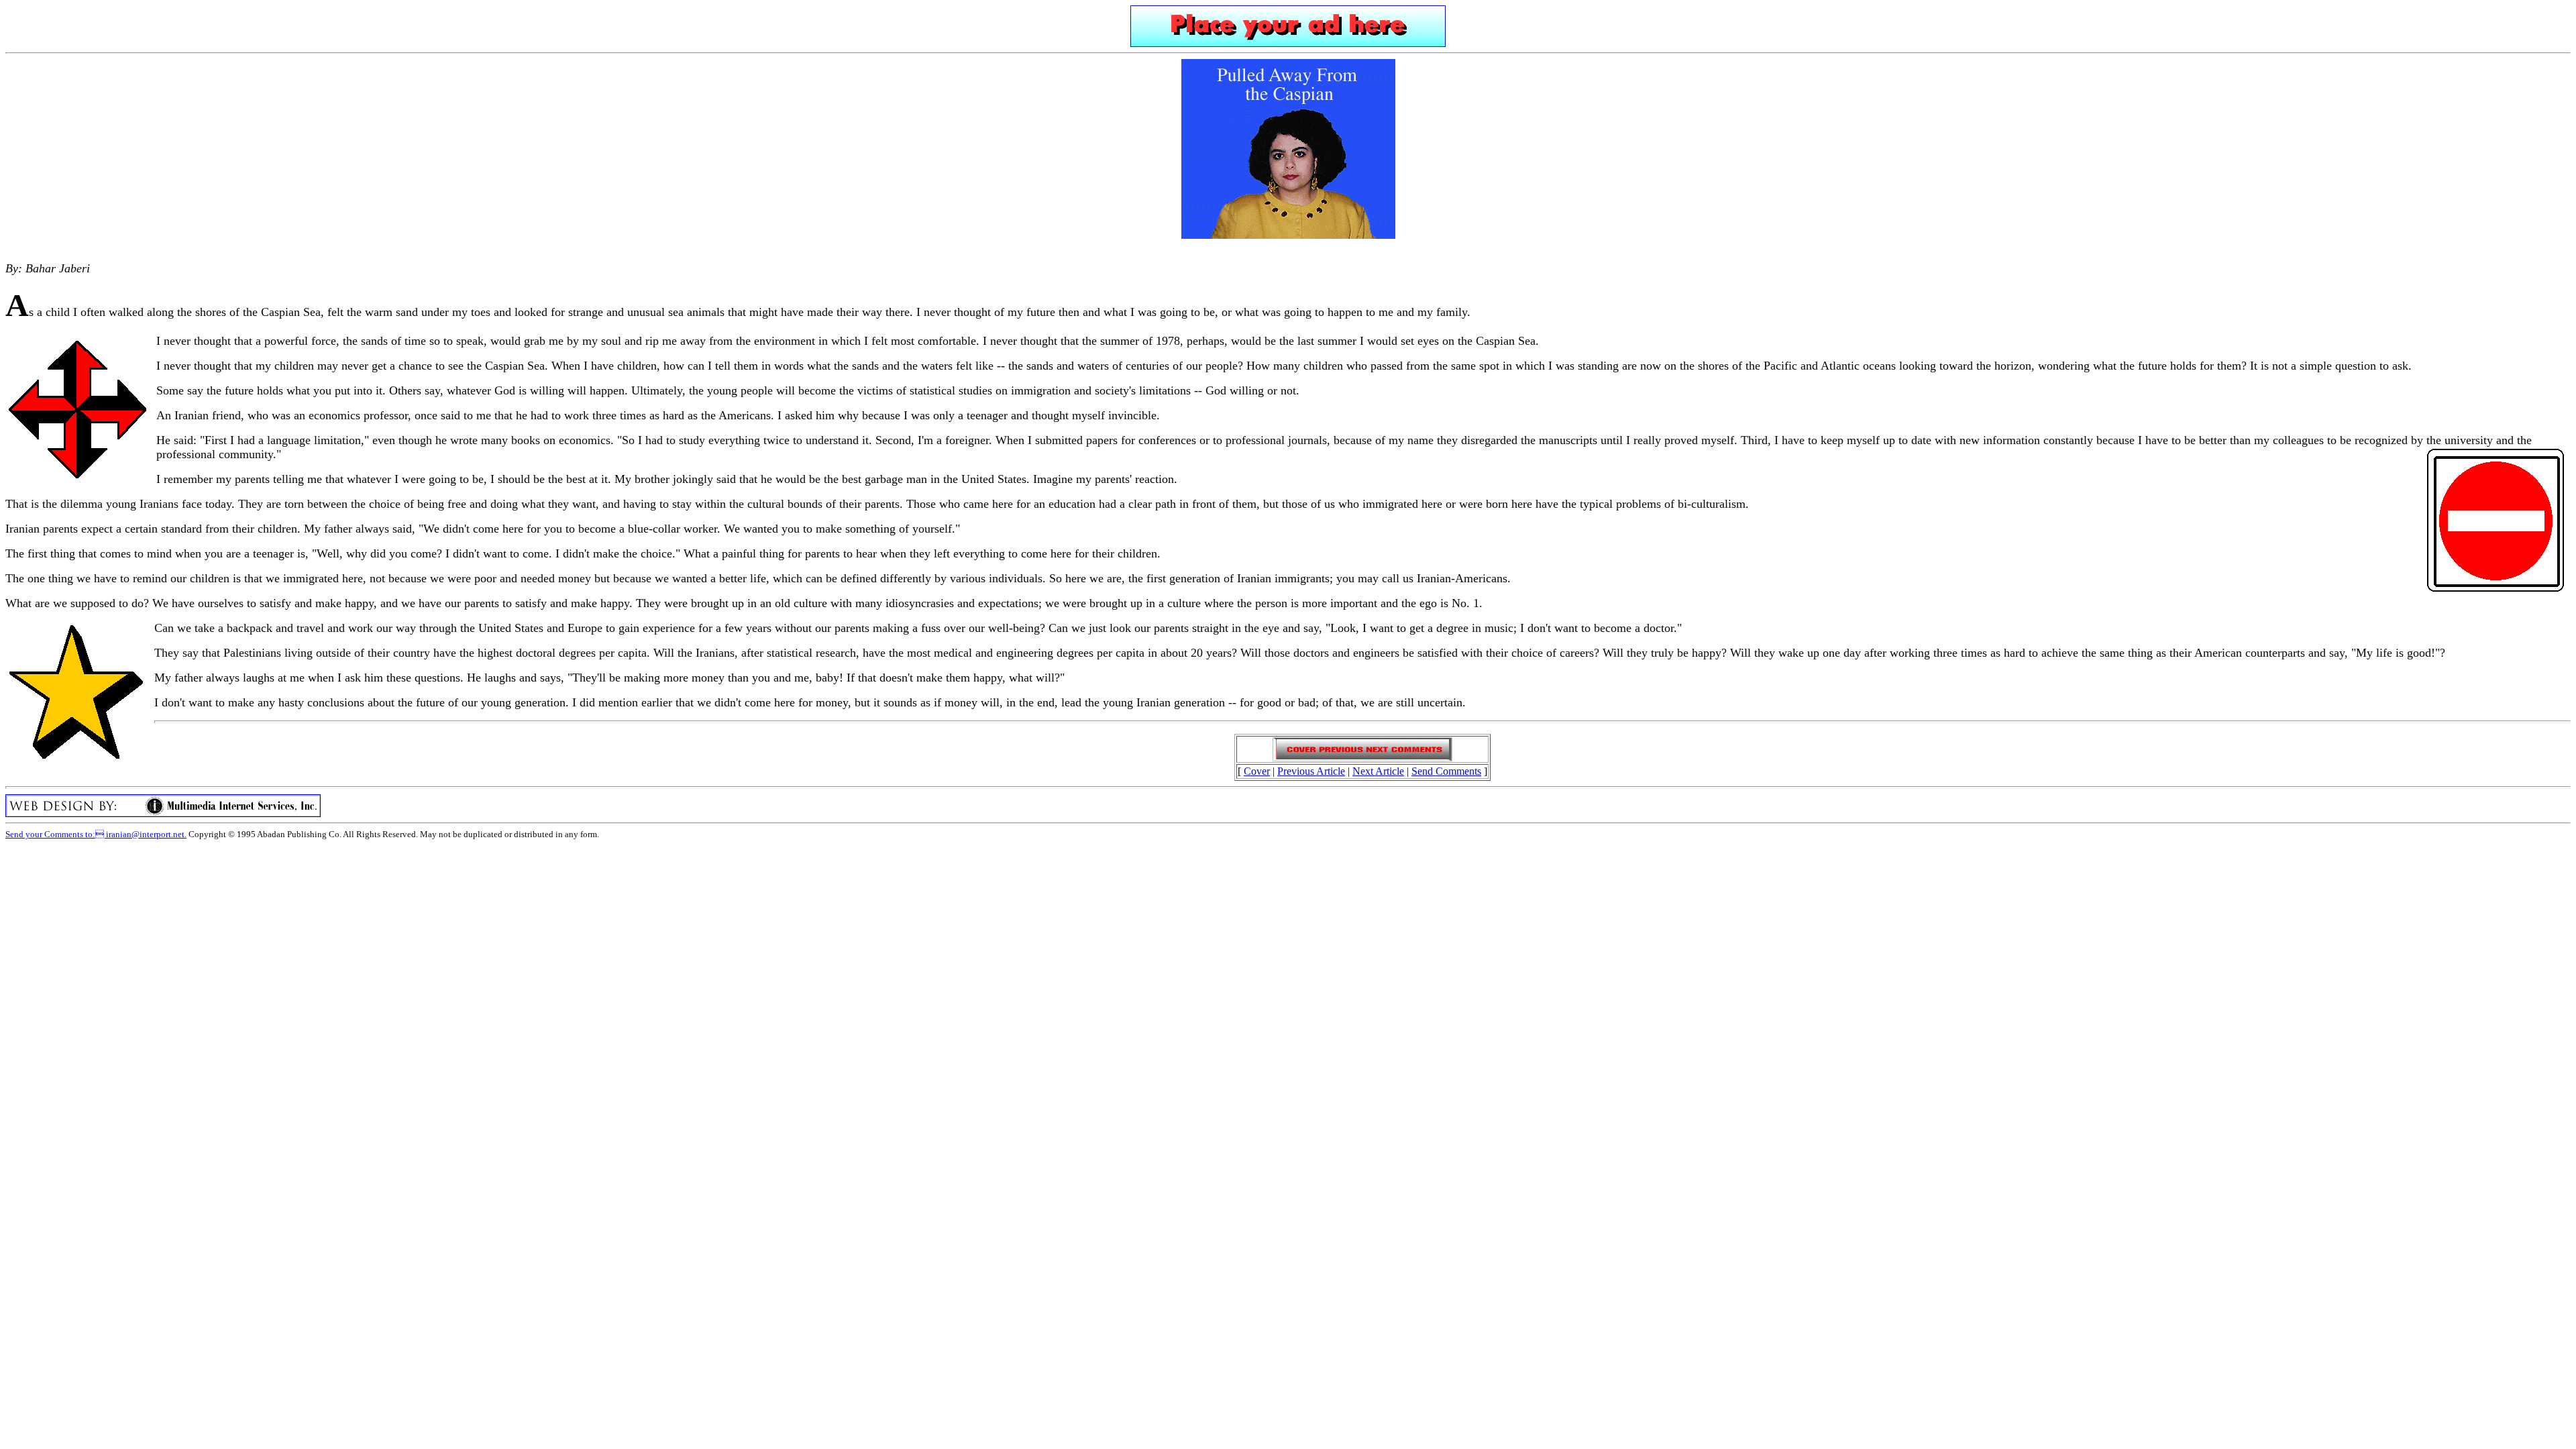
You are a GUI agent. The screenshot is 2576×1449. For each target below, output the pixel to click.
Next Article (1378, 771)
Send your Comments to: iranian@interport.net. (96, 834)
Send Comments (1446, 771)
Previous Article (1311, 771)
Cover (1257, 771)
